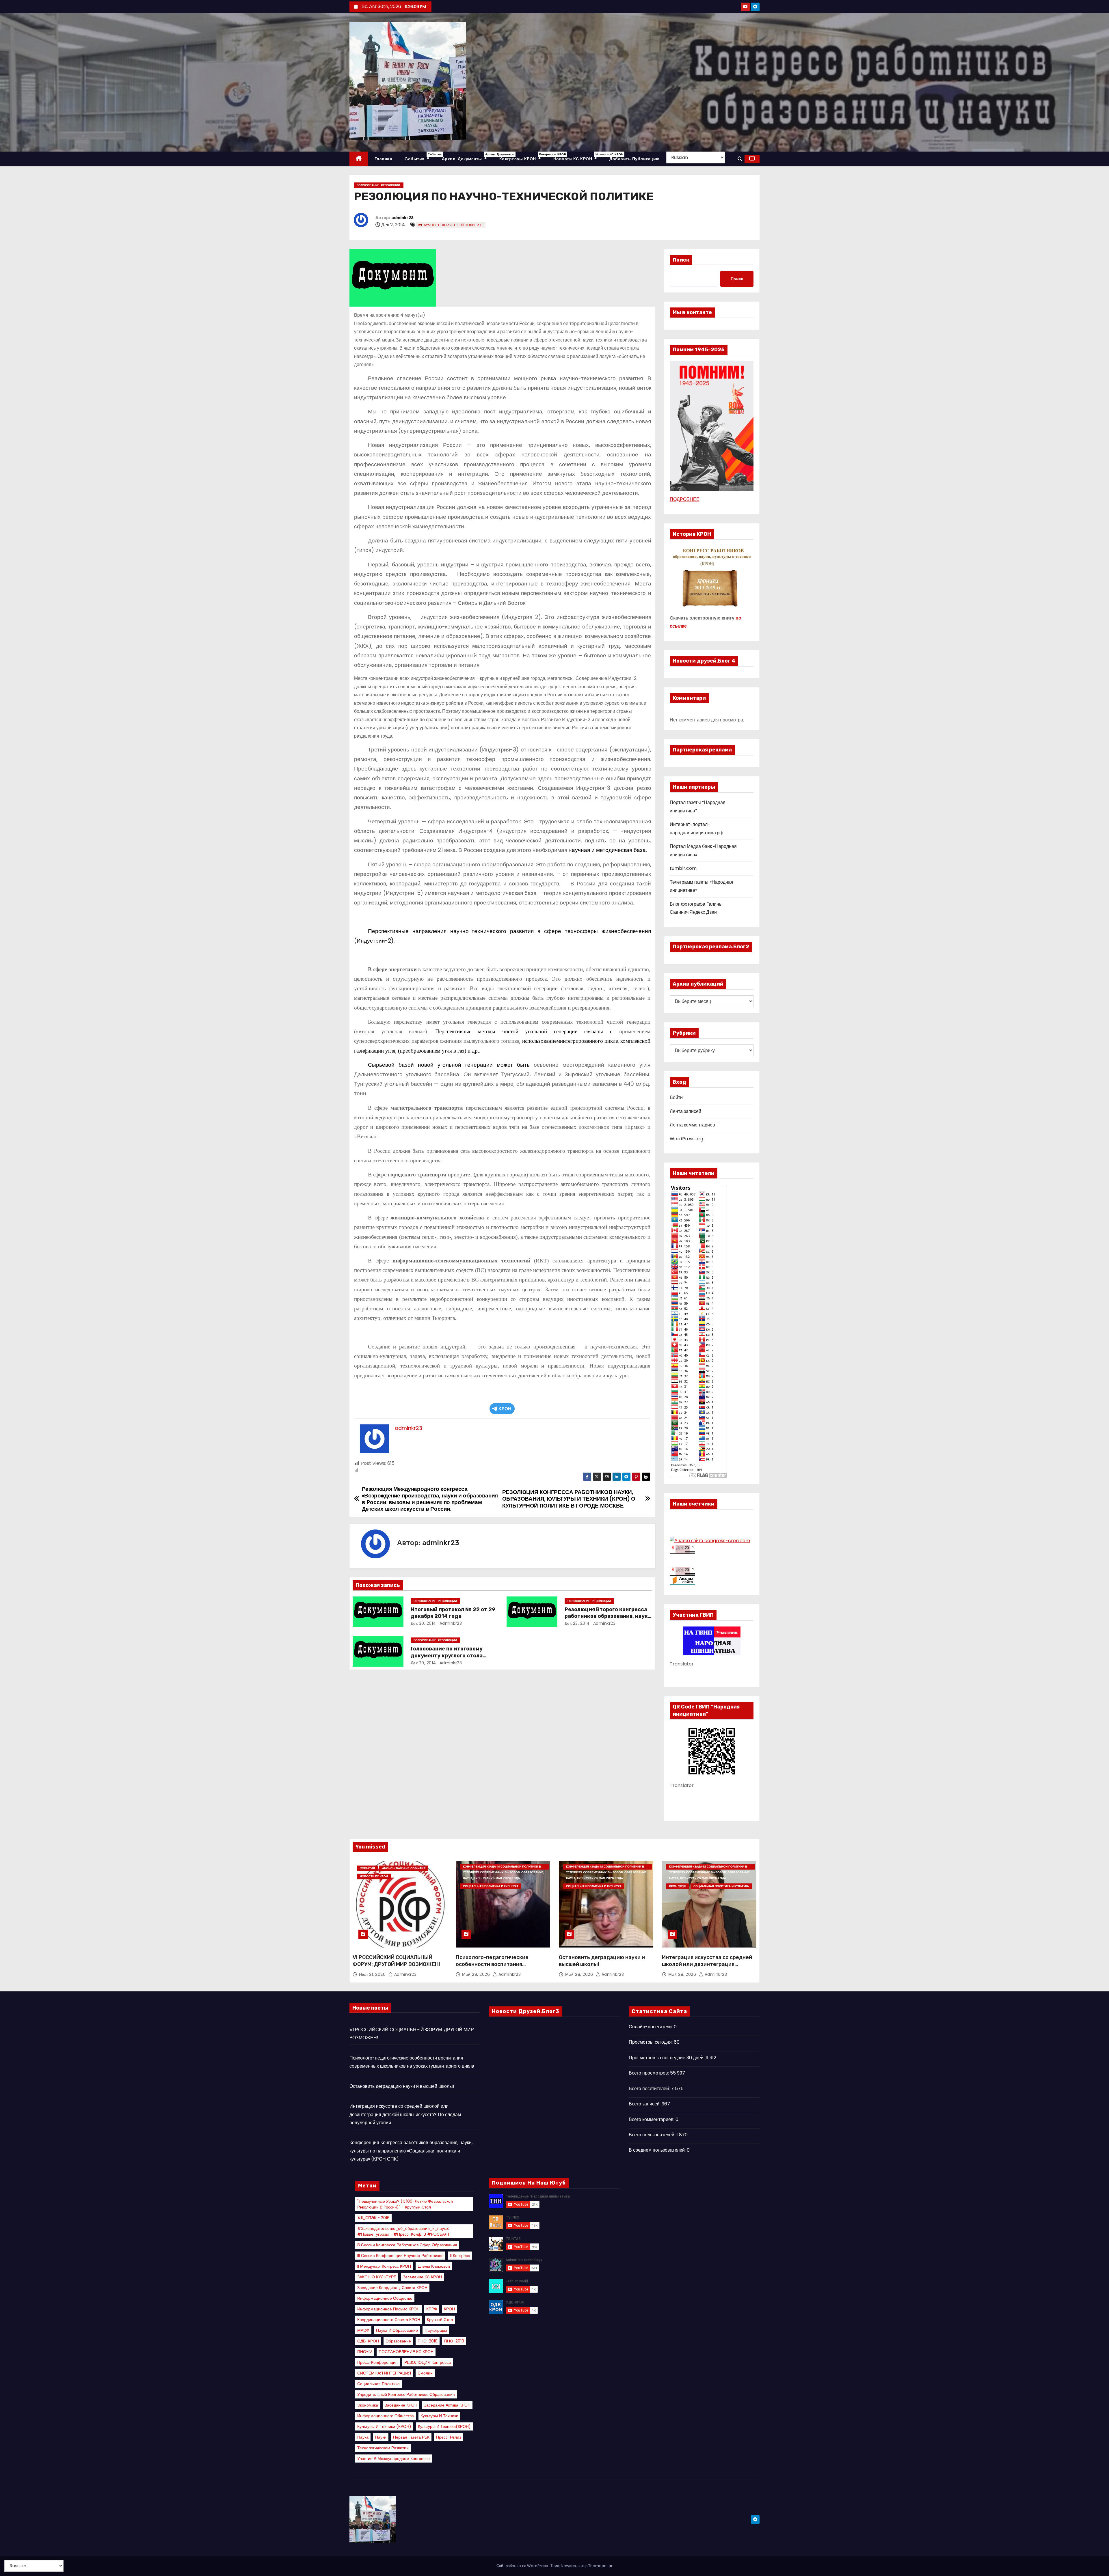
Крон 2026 (678, 1886)
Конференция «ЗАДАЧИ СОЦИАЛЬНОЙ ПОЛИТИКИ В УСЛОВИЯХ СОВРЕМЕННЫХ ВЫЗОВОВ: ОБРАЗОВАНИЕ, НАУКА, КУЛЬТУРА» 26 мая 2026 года (504, 1867)
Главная (383, 159)
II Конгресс (460, 2256)
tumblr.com (683, 868)
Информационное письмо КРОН (388, 2309)
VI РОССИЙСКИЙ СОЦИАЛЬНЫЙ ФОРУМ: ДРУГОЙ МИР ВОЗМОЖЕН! (396, 1961)
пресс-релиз (449, 2437)
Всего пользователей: (653, 2135)
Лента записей (685, 1111)
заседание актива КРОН (447, 2405)
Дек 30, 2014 (423, 1623)
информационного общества (386, 2416)
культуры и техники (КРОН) (384, 2426)
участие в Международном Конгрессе (393, 2459)
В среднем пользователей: (658, 2150)
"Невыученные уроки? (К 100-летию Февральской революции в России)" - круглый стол (405, 2204)
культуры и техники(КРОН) (444, 2426)
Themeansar (600, 2566)
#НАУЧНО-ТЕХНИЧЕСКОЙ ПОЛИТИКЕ (451, 225)
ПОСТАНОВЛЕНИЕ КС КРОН (406, 2352)
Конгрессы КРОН (523, 157)
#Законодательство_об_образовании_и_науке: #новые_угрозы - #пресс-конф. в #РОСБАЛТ (404, 2231)
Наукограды (436, 2330)
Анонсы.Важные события (404, 1868)
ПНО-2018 (428, 2341)
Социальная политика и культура (491, 1886)
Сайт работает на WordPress (523, 2566)
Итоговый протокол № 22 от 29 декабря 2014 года (453, 1613)
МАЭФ (363, 2330)
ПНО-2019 (454, 2341)
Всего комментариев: (652, 2119)
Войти (676, 1097)
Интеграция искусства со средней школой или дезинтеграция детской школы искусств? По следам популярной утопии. (707, 1968)
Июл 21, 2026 (373, 1974)
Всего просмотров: (649, 2073)
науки (381, 2437)
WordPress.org (686, 1139)
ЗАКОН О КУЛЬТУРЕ (377, 2277)
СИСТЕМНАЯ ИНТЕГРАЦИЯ (384, 2373)
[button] (740, 159)
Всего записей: (645, 2104)
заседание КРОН (401, 2405)
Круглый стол (440, 2320)
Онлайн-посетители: (651, 2027)
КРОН (505, 1409)
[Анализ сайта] (682, 1549)
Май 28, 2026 (477, 1974)
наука (363, 2437)
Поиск (681, 260)
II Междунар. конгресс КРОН (384, 2266)
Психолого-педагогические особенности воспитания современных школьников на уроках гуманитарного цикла (494, 1968)
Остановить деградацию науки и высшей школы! (402, 2086)
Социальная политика (378, 2384)
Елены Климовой (434, 2266)
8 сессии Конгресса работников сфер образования (407, 2245)
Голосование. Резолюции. (379, 185)
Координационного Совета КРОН (389, 2320)
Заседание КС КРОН (422, 2277)
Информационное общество (385, 2298)
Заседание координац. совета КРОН (392, 2288)
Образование (398, 2341)
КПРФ (432, 2309)
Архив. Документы (467, 157)
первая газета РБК (411, 2437)
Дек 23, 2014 (577, 1623)
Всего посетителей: (650, 2089)
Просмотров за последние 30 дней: (667, 2058)
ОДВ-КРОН (368, 2341)
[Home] (359, 159)
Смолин (425, 2373)
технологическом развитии (383, 2448)
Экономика (368, 2405)
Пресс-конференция (377, 2362)
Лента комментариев (692, 1125)
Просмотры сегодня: (651, 2042)
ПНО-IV (365, 2352)
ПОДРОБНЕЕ (685, 499)
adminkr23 (402, 218)
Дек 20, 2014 (423, 1663)
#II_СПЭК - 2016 (373, 2218)
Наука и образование (397, 2330)
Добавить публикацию (634, 159)
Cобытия (420, 157)
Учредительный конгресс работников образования (406, 2394)
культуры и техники (439, 2416)
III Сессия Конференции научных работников (400, 2256)
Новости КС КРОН (578, 157)
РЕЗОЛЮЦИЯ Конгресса (428, 2362)
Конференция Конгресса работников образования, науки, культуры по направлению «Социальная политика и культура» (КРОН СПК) (411, 2151)
